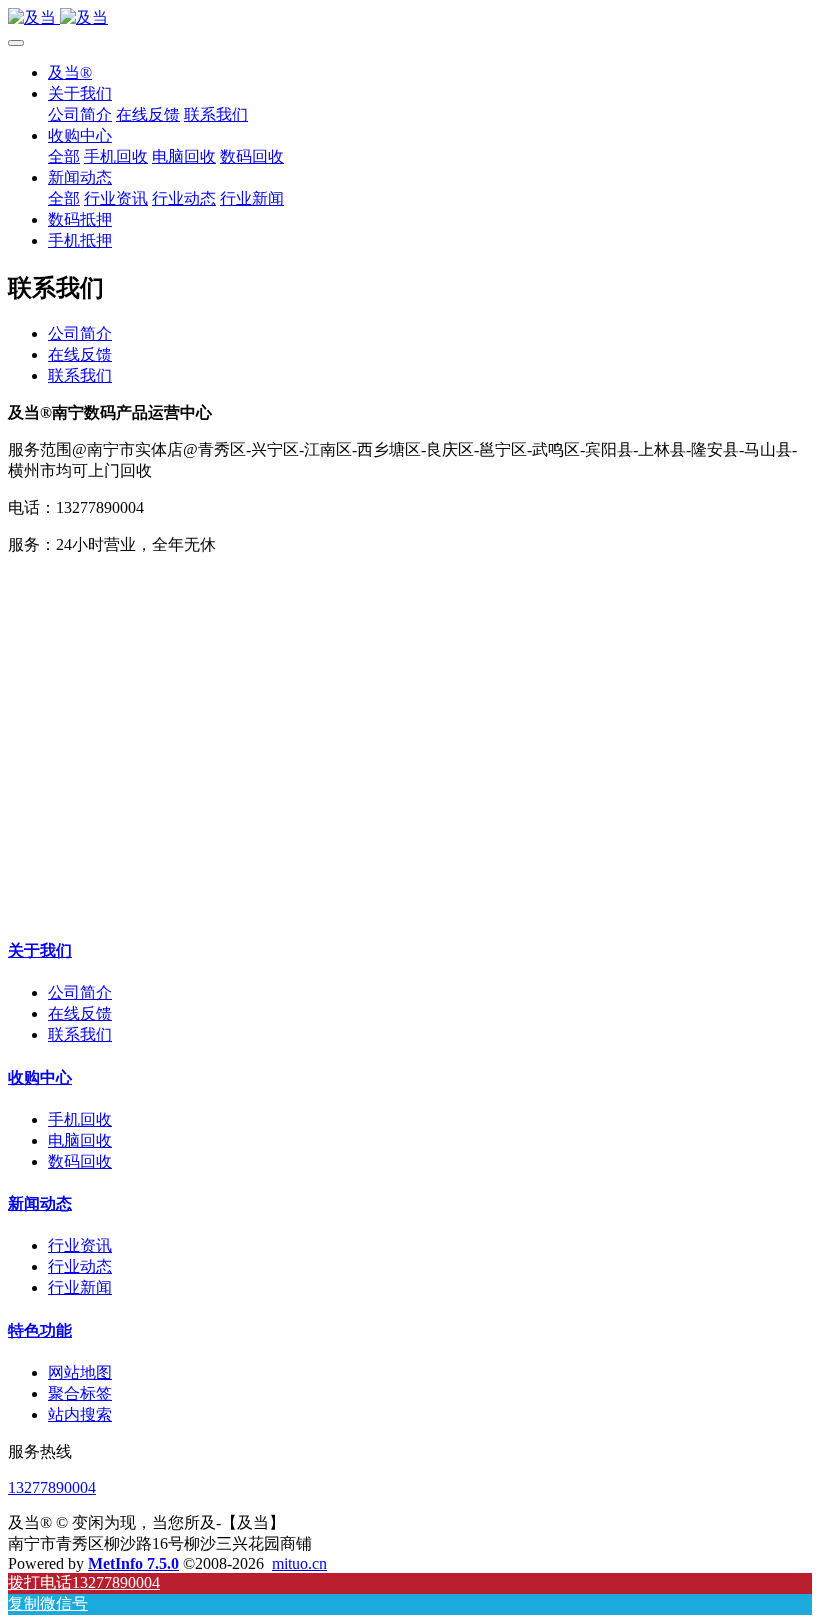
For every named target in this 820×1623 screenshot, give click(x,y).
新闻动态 (40, 1203)
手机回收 (80, 1119)
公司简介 (80, 333)
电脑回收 (80, 1140)
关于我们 (40, 950)
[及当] (410, 18)
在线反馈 (80, 354)
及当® (70, 72)
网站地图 (80, 1372)
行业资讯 (80, 1245)
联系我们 (80, 375)
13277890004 (52, 1487)
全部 (64, 156)
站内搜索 (80, 1414)
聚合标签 (80, 1393)
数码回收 (80, 1161)
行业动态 (80, 1266)
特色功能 (40, 1330)
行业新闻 (80, 1287)
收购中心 (40, 1077)
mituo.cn (299, 1563)
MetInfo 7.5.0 (133, 1563)
